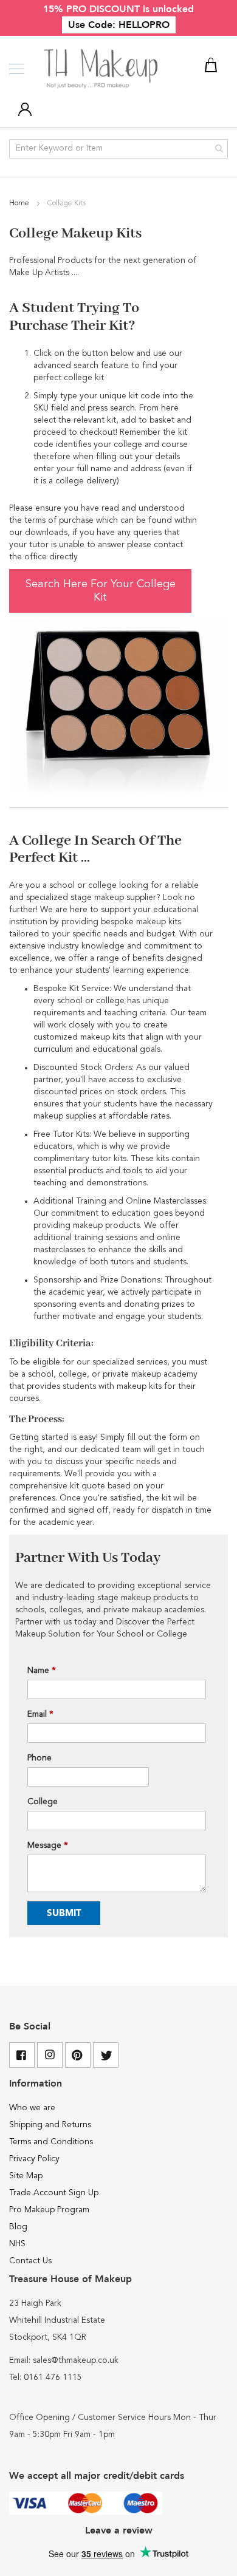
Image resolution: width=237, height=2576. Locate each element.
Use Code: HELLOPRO (119, 25)
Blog (18, 2227)
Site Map (26, 2176)
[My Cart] (213, 67)
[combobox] (118, 149)
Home (20, 203)
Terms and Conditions (51, 2142)
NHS (17, 2244)
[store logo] (102, 69)
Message (48, 1845)
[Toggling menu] (17, 69)
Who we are (32, 2108)
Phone (39, 1758)
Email (40, 1714)
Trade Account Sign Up (54, 2193)
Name (42, 1671)
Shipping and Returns (50, 2125)
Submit (64, 1913)
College (43, 1802)
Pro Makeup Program (49, 2210)
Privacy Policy (34, 2159)
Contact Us (30, 2261)
